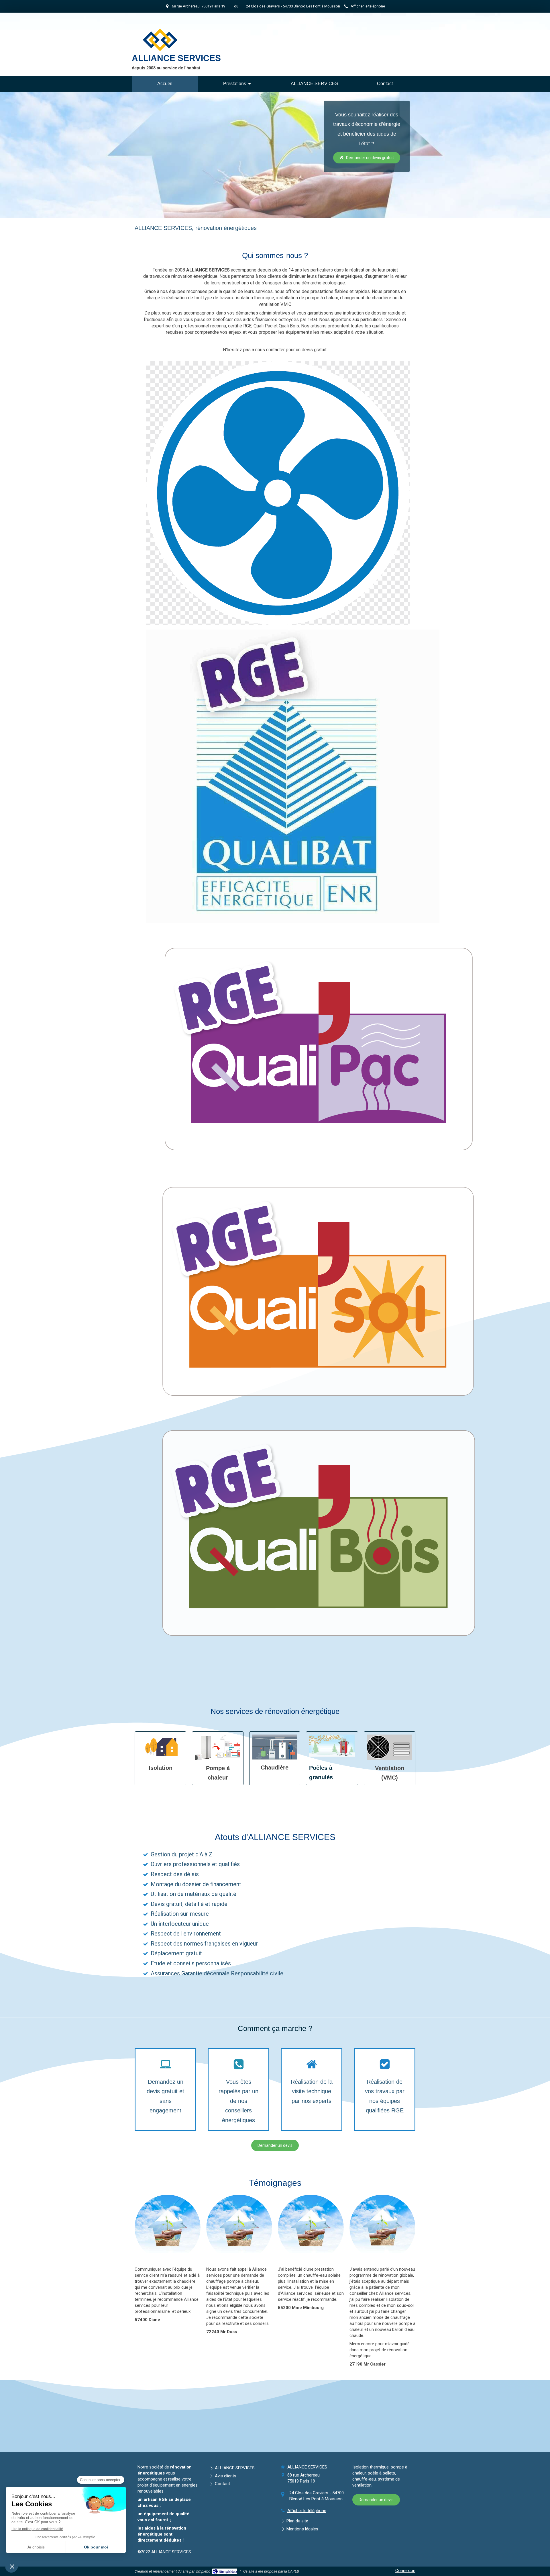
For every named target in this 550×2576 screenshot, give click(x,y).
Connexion (405, 2571)
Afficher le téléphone (368, 6)
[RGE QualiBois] (318, 1533)
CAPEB (293, 2571)
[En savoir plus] (160, 1747)
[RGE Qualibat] (293, 776)
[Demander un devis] (390, 1747)
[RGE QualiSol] (318, 1291)
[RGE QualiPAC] (318, 1048)
